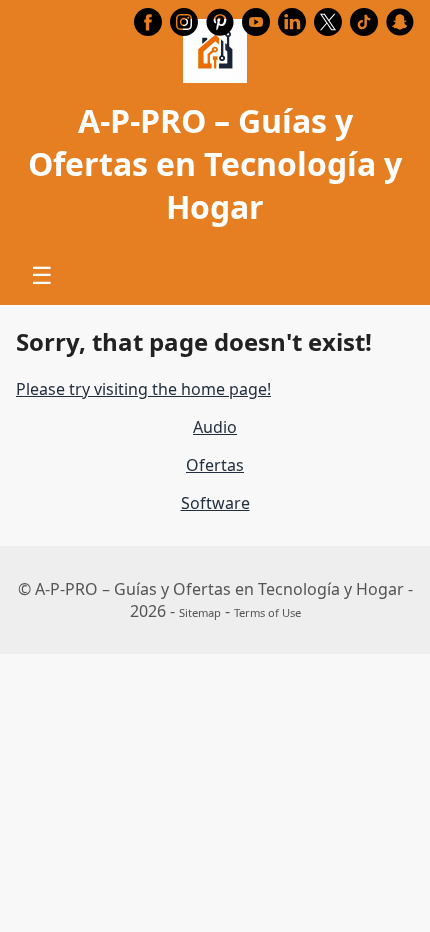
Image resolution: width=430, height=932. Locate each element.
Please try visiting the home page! (143, 389)
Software (215, 503)
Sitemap (200, 612)
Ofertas (215, 465)
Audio (215, 427)
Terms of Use (267, 612)
